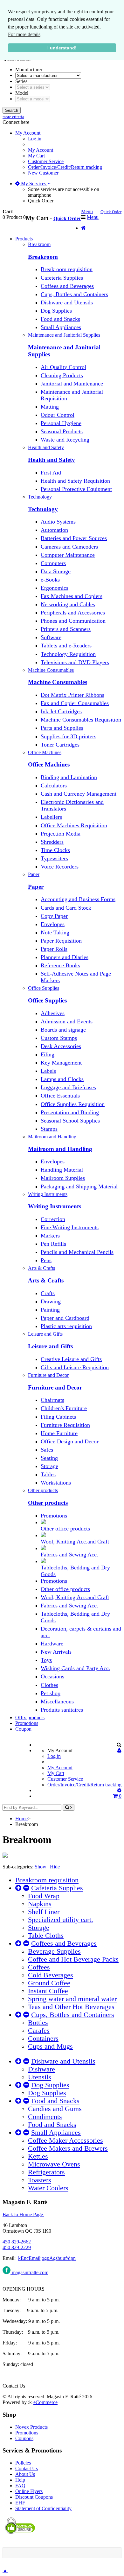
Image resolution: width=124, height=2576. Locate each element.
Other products (48, 1503)
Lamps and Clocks (62, 1079)
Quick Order (41, 201)
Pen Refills (53, 1244)
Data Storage (56, 571)
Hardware (52, 1644)
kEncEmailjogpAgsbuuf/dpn (47, 2258)
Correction (53, 1219)
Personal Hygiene (61, 423)
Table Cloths (46, 1936)
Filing (48, 1054)
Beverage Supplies (54, 1951)
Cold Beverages (51, 1975)
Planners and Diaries (65, 957)
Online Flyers (29, 2491)
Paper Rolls (54, 949)
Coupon (23, 1729)
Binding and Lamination (69, 777)
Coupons (24, 2438)
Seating (49, 1458)
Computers (53, 563)
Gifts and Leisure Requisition (75, 1367)
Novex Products (31, 2427)
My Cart (36, 156)
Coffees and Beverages (67, 286)
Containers (43, 2039)
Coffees (39, 1967)
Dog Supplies (56, 311)
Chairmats (52, 1400)
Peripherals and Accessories (73, 613)
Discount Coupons (34, 2497)
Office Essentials (60, 1096)
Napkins (40, 1904)
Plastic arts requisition (66, 1326)
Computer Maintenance (68, 555)
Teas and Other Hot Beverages (71, 2007)
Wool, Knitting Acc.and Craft (75, 1542)
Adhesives (53, 1013)
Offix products (30, 1717)
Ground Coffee (49, 1983)
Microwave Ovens (54, 2164)
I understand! (62, 48)
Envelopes (53, 924)
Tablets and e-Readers (66, 646)
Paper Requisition (61, 941)
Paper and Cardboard (65, 1318)
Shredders (52, 842)
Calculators (54, 786)
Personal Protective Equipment (76, 489)
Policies (23, 2463)
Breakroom (43, 257)
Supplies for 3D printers (69, 736)
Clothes (49, 1685)
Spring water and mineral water (72, 1999)
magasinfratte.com (29, 2272)
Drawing (51, 1301)
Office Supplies (47, 1000)
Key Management (61, 1063)
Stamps (49, 1129)
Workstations (56, 1483)
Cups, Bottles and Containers (74, 294)
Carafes (39, 2031)
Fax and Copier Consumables (75, 703)
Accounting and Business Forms (78, 899)
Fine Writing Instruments (70, 1227)
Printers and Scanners (66, 629)
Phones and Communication (73, 621)
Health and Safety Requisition (75, 481)
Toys (46, 1660)
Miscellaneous (57, 1701)
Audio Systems (58, 522)
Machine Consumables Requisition (81, 720)
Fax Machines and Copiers (72, 596)
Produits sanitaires (62, 1710)
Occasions (52, 1676)
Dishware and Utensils (67, 302)
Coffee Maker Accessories (65, 2140)
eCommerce (45, 2402)
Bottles (38, 2023)
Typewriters (54, 858)
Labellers (51, 817)
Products (24, 239)
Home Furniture (59, 1433)
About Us (25, 2474)
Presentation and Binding (70, 1112)
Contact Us (27, 2468)
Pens (46, 1260)
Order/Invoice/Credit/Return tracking (65, 167)
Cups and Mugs (50, 2046)
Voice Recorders (60, 867)
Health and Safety (52, 460)
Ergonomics (55, 588)
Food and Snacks (60, 319)
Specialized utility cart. (61, 1920)
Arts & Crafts (46, 1280)
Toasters (40, 2180)
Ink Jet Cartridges (61, 711)
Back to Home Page (23, 2214)
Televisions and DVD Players (75, 662)
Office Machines (49, 764)
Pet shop (51, 1693)
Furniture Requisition (65, 1425)
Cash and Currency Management (79, 794)
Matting (50, 407)
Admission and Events (67, 1021)
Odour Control (58, 415)
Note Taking (55, 932)
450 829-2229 (17, 2247)
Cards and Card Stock (66, 908)
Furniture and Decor (55, 1387)
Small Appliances (61, 327)
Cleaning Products (62, 375)
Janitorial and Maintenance (72, 384)
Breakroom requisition (67, 269)
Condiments (45, 2117)
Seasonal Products (62, 431)
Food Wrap (44, 1896)
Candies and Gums (55, 2109)
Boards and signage (63, 1030)
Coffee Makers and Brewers (68, 2148)
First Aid (51, 473)
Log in (35, 139)
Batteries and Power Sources (74, 538)
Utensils (40, 2077)
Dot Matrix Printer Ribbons (72, 695)
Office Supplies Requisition (73, 1104)
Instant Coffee (48, 1991)
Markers (50, 1236)
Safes (47, 1450)
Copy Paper (54, 916)
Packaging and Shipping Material (79, 1186)
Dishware (41, 2069)
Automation (54, 530)
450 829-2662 (17, 2242)
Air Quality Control (63, 367)
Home (21, 1819)
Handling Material (62, 1170)
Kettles (38, 2156)
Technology (43, 509)
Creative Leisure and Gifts (71, 1359)
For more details (24, 34)
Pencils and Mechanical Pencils (77, 1252)
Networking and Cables (68, 604)
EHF (20, 2503)
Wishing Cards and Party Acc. (76, 1668)
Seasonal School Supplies (70, 1121)
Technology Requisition (68, 654)
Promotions (54, 1516)
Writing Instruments (55, 1206)
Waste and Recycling (65, 440)
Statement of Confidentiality (43, 2508)
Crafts (48, 1293)
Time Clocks (55, 850)
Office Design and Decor (70, 1441)
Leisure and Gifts (50, 1346)
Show (41, 1867)
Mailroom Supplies (63, 1178)
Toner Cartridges (60, 745)
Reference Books (60, 965)
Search (12, 110)
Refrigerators (46, 2172)
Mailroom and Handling (60, 1149)
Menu (87, 211)
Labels (48, 1071)
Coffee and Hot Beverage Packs (73, 1959)
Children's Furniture (64, 1408)
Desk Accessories (61, 1046)
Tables (48, 1474)
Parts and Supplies (62, 728)
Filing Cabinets (58, 1417)
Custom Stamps (59, 1038)
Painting (50, 1310)
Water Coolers (48, 2188)
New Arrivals (56, 1652)
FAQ (20, 2486)
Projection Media (61, 834)
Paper (36, 887)
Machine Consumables (58, 682)
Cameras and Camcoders (69, 547)
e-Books (50, 580)
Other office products (65, 1529)
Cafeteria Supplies (62, 278)
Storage (49, 1466)
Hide (55, 1867)
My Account (41, 150)
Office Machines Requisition (74, 825)
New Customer (43, 173)
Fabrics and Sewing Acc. (69, 1555)
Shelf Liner (44, 1912)
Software (51, 637)
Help (20, 2480)
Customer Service (46, 161)
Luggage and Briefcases (68, 1087)
